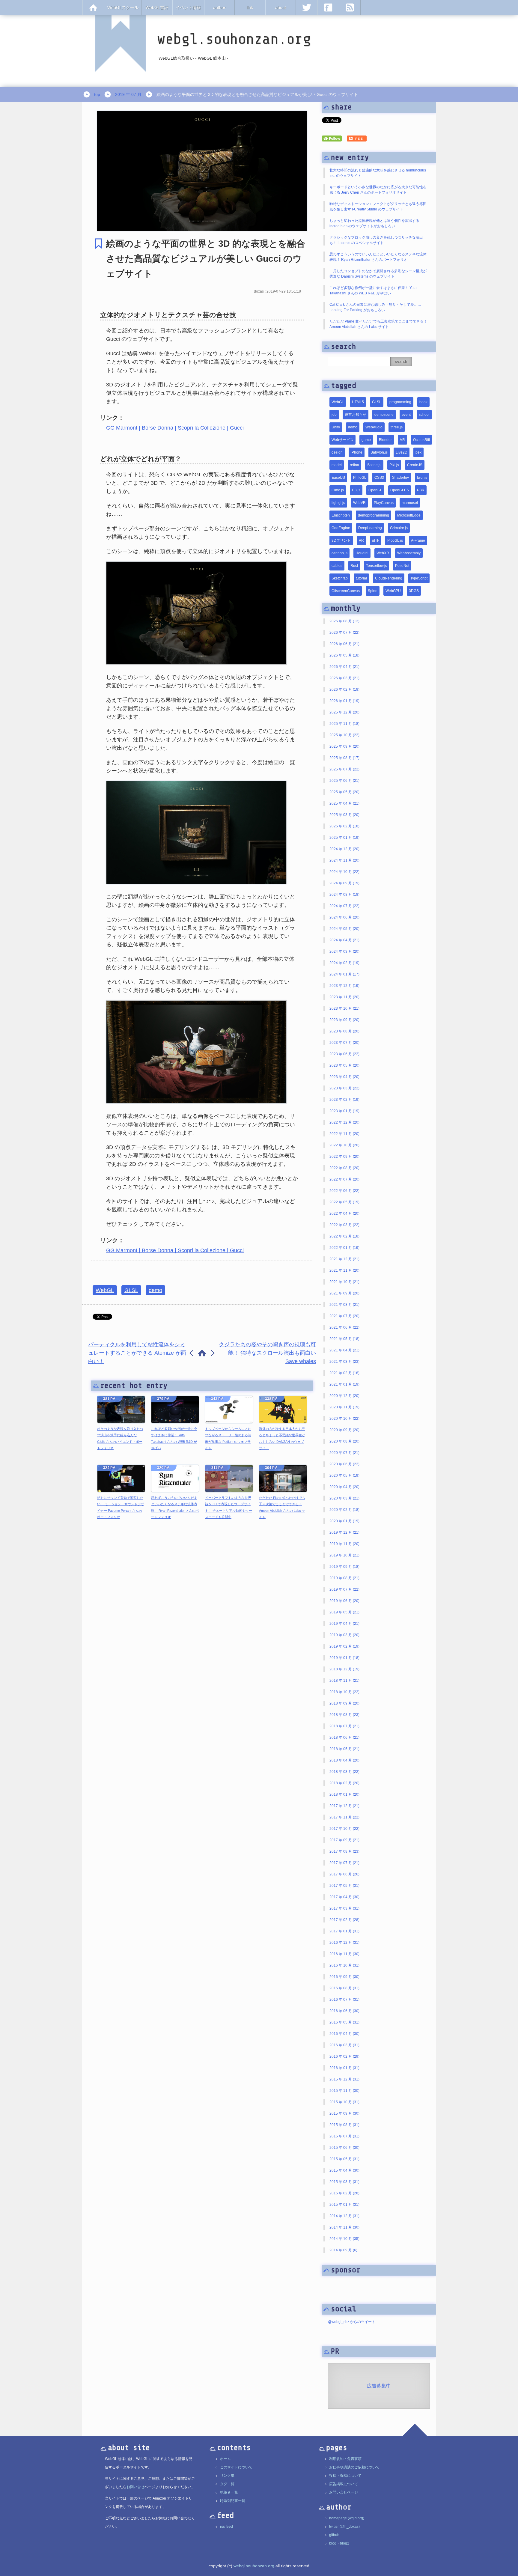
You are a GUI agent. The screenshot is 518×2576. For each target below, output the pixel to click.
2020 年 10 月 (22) (344, 1419)
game (366, 440)
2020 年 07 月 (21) (344, 1453)
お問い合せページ (344, 2492)
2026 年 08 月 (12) (344, 621)
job (334, 415)
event (406, 415)
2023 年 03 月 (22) (344, 1088)
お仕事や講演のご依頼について (354, 2467)
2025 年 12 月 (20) (344, 712)
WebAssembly (409, 553)
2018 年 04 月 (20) (344, 1760)
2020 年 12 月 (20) (344, 1396)
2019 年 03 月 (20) (344, 1635)
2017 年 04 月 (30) (344, 1897)
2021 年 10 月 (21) (344, 1282)
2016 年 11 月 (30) (344, 1954)
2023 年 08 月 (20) (344, 1031)
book (423, 402)
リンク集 (227, 2476)
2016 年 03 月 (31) (344, 2045)
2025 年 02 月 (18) (344, 826)
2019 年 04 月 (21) (344, 1624)
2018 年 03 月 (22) (344, 1772)
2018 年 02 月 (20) (344, 1783)
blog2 (345, 2543)
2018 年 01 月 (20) (344, 1794)
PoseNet (402, 566)
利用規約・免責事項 (345, 2459)
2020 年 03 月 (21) (344, 1498)
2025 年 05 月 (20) (344, 792)
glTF (376, 541)
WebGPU (393, 591)
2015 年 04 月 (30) (344, 2170)
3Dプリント (341, 541)
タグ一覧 (227, 2484)
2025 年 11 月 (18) (344, 724)
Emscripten (341, 515)
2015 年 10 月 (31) (344, 2102)
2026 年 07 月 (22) (344, 633)
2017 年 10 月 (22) (344, 1829)
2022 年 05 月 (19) (344, 1202)
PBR (421, 490)
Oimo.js (338, 490)
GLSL (131, 1290)
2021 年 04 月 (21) (344, 1350)
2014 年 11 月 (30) (344, 2227)
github (334, 2535)
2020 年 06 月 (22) (344, 1464)
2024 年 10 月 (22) (344, 872)
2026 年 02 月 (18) (344, 689)
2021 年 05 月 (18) (344, 1339)
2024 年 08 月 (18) (344, 895)
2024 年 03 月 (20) (344, 951)
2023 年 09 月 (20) (344, 1020)
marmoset (410, 503)
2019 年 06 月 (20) (344, 1601)
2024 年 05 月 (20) (344, 929)
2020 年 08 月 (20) (344, 1441)
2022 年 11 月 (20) (344, 1134)
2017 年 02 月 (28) (344, 1920)
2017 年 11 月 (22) (344, 1817)
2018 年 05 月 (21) (344, 1749)
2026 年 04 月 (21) (344, 667)
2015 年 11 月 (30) (344, 2091)
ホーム (225, 2459)
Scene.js (374, 465)
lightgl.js (338, 503)
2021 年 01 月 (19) (344, 1384)
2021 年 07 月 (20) (344, 1316)
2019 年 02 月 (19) (344, 1646)
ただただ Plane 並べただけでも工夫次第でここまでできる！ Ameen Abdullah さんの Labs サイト (282, 1507)
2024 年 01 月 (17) (344, 974)
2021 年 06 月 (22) (344, 1327)
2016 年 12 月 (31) (344, 1943)
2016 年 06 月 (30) (344, 2011)
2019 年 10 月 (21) (344, 1555)
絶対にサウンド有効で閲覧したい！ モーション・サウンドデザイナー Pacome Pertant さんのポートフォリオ (121, 1507)
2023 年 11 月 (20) (344, 997)
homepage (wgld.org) (347, 2518)
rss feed (226, 2527)
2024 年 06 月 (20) (344, 917)
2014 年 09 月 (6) (343, 2250)
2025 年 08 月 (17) (344, 758)
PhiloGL (360, 478)
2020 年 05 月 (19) (344, 1476)
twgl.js (422, 478)
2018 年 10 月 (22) (344, 1692)
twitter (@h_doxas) (344, 2527)
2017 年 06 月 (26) (344, 1874)
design (337, 452)
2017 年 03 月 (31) (344, 1908)
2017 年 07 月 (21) (344, 1863)
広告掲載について (344, 2484)
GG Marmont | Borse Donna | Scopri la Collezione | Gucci (175, 428)
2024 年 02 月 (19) (344, 963)
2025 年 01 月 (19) (344, 838)
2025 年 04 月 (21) (344, 803)
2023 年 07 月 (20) (344, 1043)
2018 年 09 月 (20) (344, 1703)
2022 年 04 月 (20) (344, 1214)
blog (333, 2543)
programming (400, 402)
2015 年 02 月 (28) (344, 2193)
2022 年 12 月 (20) (344, 1122)
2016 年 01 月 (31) (344, 2068)
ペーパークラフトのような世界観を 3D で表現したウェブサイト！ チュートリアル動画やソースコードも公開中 (229, 1507)
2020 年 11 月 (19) (344, 1407)
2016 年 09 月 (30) (344, 1977)
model (337, 465)
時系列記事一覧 (233, 2501)
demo (155, 1290)
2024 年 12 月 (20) (344, 849)
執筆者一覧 (229, 2492)
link (250, 7)
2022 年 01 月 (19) (344, 1248)
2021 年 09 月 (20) (344, 1293)
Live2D (402, 452)
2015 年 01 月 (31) (344, 2205)
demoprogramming (374, 515)
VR (402, 440)
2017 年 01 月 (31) (344, 1931)
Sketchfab (340, 578)
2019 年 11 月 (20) (344, 1544)
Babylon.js (379, 452)
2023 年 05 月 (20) (344, 1065)
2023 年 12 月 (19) (344, 986)
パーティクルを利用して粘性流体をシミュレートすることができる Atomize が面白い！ (137, 1353)
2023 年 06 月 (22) (344, 1054)
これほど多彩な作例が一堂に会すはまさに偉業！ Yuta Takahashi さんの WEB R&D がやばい (174, 1438)
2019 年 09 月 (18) (344, 1567)
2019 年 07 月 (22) (344, 1589)
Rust (354, 566)
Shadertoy (400, 478)
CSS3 (379, 478)
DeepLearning (370, 528)
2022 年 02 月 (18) (344, 1236)
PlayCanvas (384, 503)
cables (337, 566)
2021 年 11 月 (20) (344, 1270)
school (424, 415)
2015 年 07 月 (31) (344, 2136)
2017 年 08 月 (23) (344, 1851)
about (281, 7)
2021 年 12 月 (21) (344, 1259)
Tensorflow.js (377, 566)
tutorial (361, 578)
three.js (397, 427)
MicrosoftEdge (409, 515)
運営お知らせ (356, 415)
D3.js (356, 490)
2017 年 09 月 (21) (344, 1840)
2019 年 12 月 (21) (344, 1532)
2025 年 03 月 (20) (344, 815)
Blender (385, 440)
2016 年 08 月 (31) (344, 1988)
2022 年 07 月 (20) (344, 1179)
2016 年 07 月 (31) (344, 2000)
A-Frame (418, 541)
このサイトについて (236, 2467)
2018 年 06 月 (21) (344, 1738)
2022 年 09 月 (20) (344, 1157)
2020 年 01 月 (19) (344, 1521)
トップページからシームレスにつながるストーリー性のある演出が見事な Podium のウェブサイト (228, 1438)
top (97, 94)
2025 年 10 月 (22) (344, 735)
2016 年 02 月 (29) (344, 2056)
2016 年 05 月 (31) (344, 2022)
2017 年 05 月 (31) (344, 1886)
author (219, 7)
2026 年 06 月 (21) (344, 644)
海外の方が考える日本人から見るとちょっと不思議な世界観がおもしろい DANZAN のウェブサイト (282, 1438)
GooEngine (341, 528)
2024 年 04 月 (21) (344, 940)
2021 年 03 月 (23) (344, 1362)
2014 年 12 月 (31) (344, 2216)
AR (361, 541)
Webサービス (342, 440)
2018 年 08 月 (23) (344, 1715)
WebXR (383, 553)
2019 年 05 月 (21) (344, 1612)
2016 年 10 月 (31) (344, 1965)
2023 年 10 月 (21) (344, 1008)
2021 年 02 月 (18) (344, 1373)
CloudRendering (389, 578)
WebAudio (374, 427)
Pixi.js (394, 465)
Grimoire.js (399, 528)
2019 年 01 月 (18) (344, 1658)
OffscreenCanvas (346, 591)
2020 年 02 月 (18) (344, 1510)
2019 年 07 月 (128, 94)
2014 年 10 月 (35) (344, 2239)
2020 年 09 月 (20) (344, 1430)
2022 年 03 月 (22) (344, 1225)
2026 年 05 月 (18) (344, 655)
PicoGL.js (395, 541)
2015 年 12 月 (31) (344, 2079)
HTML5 (358, 402)
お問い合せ (135, 2487)
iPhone (357, 452)
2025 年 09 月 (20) (344, 746)
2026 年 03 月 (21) (344, 678)
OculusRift (421, 440)
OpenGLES (400, 490)
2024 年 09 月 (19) (344, 883)
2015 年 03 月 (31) (344, 2182)
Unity (336, 427)
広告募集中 (379, 2386)
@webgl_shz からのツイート (352, 2322)
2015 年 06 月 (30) (344, 2148)
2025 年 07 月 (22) (344, 769)
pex (418, 452)
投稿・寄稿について (345, 2476)
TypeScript (419, 578)
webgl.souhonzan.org (254, 2566)
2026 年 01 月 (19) (344, 701)
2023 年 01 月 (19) (344, 1111)
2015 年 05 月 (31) (344, 2159)
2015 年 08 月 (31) (344, 2125)
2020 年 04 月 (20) (344, 1487)
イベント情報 (188, 7)
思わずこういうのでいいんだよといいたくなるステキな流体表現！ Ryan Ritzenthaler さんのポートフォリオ (175, 1507)
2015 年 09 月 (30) (344, 2113)
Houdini (362, 553)
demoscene (384, 415)
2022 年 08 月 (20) (344, 1168)
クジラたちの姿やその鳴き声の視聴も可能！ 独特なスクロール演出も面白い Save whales (267, 1353)
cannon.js (339, 553)
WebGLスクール (123, 7)
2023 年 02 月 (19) (344, 1100)
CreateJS (415, 465)
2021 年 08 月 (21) (344, 1305)
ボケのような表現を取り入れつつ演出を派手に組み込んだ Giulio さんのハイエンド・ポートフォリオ (120, 1438)
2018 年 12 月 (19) (344, 1669)
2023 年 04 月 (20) (344, 1077)
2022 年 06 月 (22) (344, 1191)
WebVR (359, 503)
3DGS (414, 591)
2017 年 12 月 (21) (344, 1806)
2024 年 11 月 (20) (344, 860)
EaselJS (338, 478)
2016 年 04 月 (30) (344, 2034)
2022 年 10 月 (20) (344, 1145)
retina (354, 465)
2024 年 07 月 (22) (344, 906)
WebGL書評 (157, 7)
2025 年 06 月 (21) (344, 781)
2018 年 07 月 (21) (344, 1726)
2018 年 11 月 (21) (344, 1681)
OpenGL (375, 490)
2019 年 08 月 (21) (344, 1578)
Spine (373, 591)
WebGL (105, 1290)
